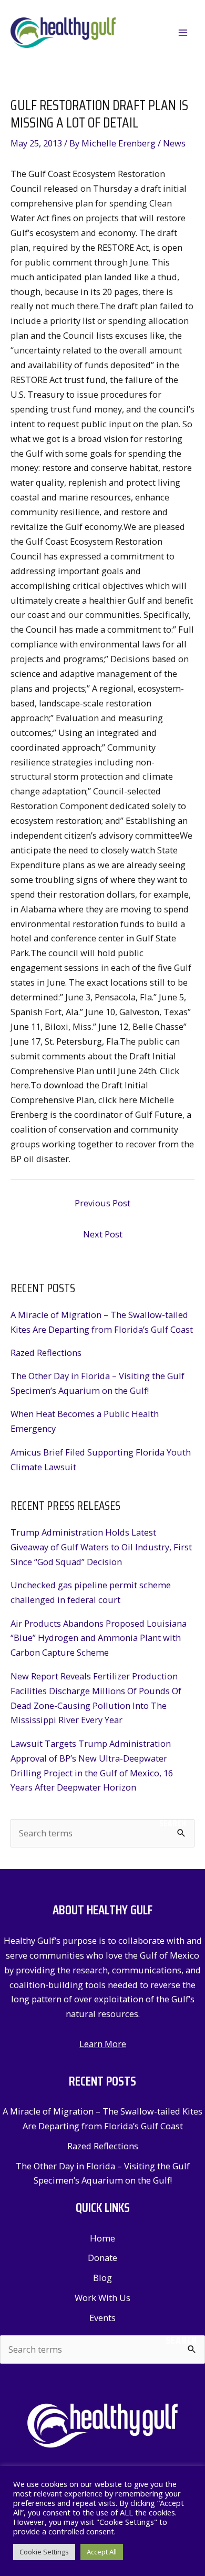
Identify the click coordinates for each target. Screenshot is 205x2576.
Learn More (103, 2044)
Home (102, 2238)
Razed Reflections (46, 1353)
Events (102, 2318)
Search (173, 1823)
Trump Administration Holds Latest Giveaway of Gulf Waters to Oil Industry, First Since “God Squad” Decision (101, 1547)
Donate (102, 2258)
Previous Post (102, 1203)
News (174, 143)
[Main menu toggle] (183, 33)
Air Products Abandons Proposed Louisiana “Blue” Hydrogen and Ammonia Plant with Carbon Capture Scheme (99, 1638)
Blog (102, 2278)
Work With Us (102, 2298)
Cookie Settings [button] (44, 2552)
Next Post (103, 1234)
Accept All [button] (102, 2552)
